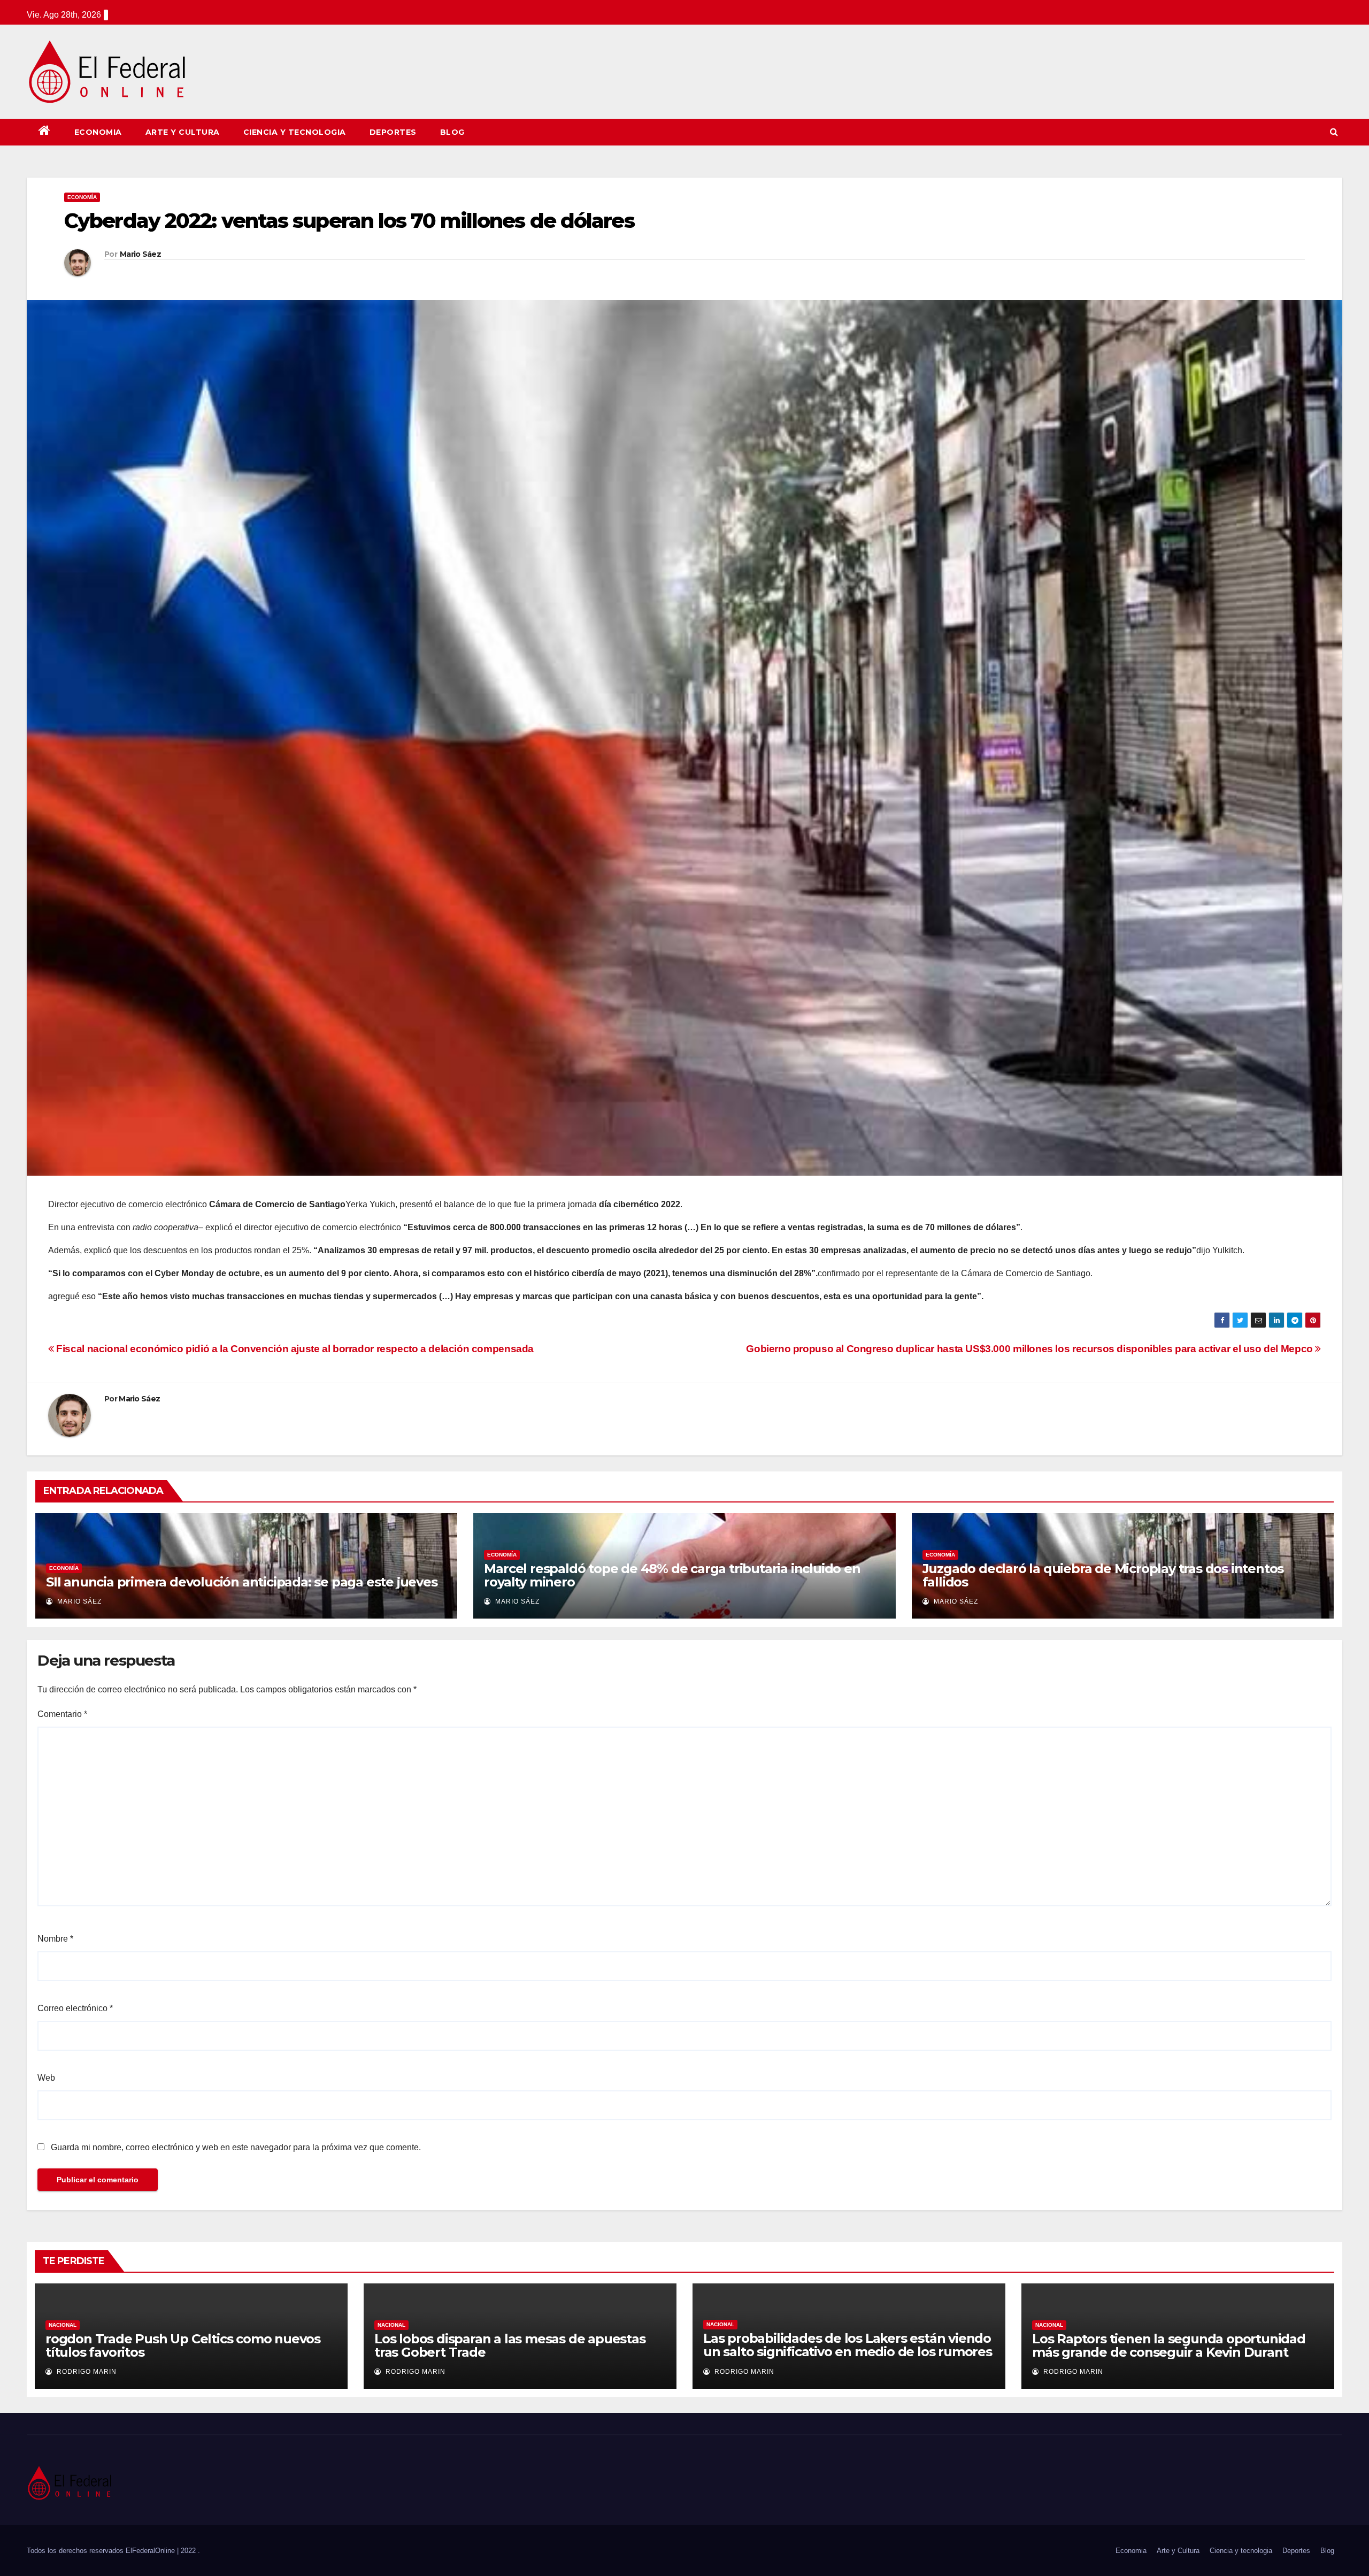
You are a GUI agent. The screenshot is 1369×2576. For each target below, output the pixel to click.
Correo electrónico (75, 2008)
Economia (98, 132)
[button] (1334, 132)
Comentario (62, 1714)
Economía (82, 197)
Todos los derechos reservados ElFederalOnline (102, 2551)
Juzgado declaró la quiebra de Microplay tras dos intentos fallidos (1103, 1575)
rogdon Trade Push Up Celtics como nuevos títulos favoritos (183, 2345)
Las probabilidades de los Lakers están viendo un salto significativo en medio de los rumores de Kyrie (848, 2352)
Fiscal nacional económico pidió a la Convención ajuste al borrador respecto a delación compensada (294, 1349)
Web (46, 2078)
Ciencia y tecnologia (295, 132)
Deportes (393, 132)
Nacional (63, 2325)
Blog (452, 132)
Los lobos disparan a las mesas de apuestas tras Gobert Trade (510, 2345)
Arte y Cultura (183, 132)
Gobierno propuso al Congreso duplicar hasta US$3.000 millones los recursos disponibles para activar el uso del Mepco (1030, 1349)
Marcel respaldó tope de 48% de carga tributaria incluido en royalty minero (672, 1575)
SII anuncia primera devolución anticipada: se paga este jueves (242, 1582)
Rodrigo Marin (86, 2372)
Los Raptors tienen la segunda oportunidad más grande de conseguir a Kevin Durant (1169, 2345)
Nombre (55, 1939)
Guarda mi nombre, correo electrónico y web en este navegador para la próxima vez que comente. (236, 2147)
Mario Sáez (140, 254)
